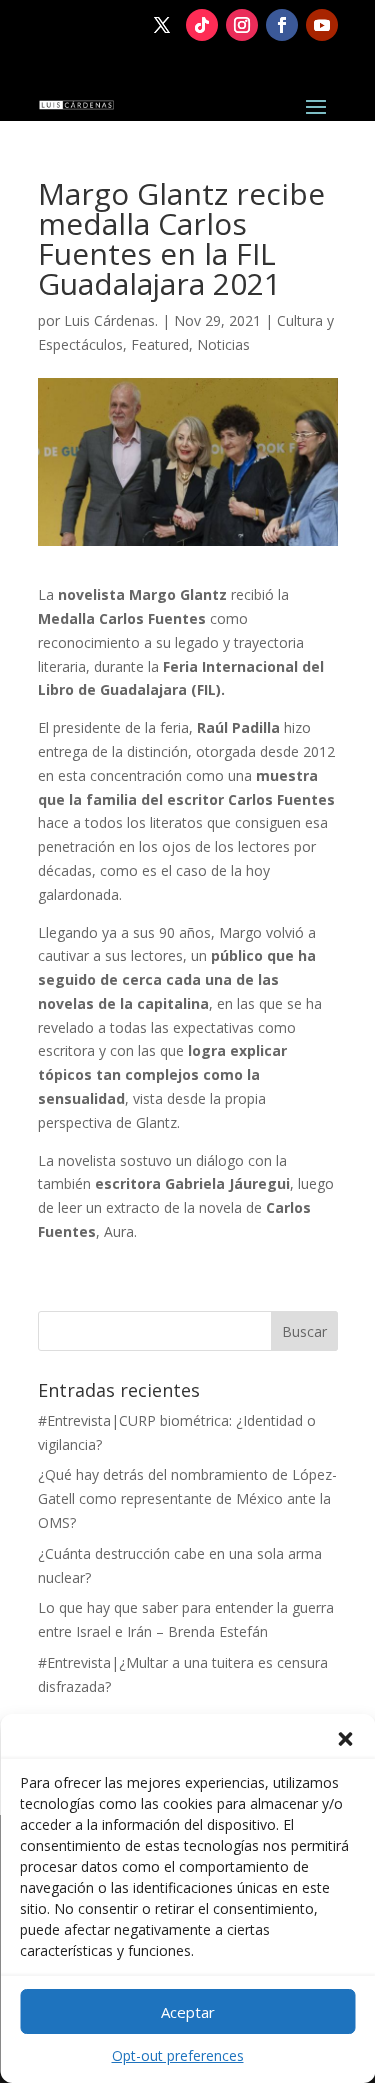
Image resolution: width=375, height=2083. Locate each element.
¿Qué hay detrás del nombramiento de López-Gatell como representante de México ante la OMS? (187, 1498)
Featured (160, 344)
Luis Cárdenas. (111, 320)
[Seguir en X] (162, 25)
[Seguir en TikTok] (202, 25)
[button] (345, 1739)
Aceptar (188, 2012)
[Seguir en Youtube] (322, 25)
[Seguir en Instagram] (242, 25)
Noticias (223, 344)
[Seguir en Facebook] (282, 25)
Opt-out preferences (178, 2055)
